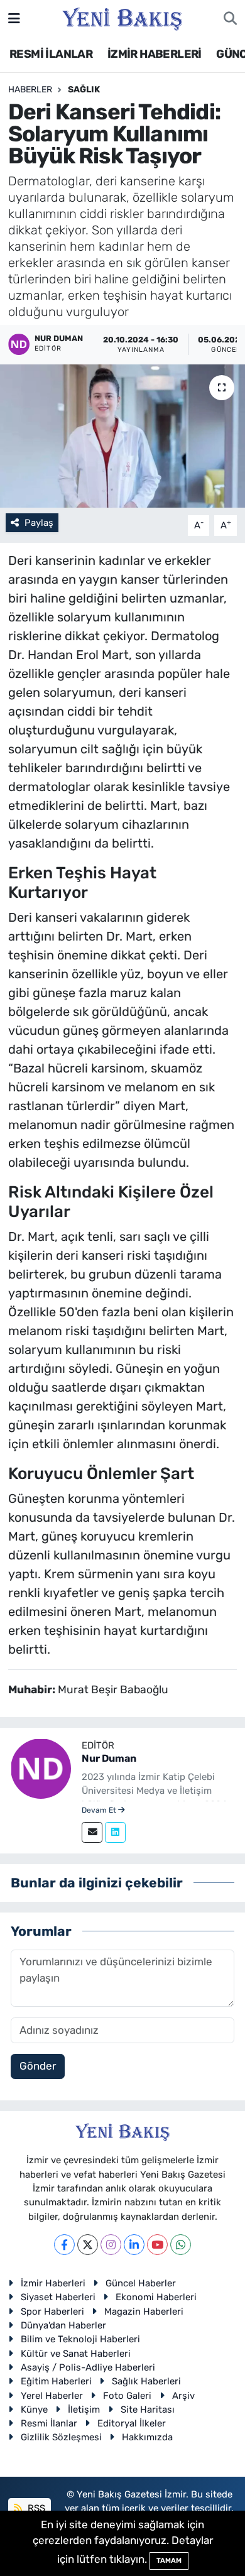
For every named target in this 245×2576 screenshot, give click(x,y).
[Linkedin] (115, 1832)
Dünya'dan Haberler (63, 2325)
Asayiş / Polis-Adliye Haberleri (88, 2367)
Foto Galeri (127, 2396)
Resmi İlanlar (49, 2423)
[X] (88, 2245)
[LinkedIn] (134, 2245)
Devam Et (100, 1810)
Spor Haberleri (52, 2311)
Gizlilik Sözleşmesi (61, 2437)
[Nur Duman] (41, 1767)
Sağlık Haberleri (146, 2381)
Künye (34, 2410)
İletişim (84, 2410)
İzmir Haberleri (53, 2283)
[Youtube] (157, 2245)
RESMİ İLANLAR (51, 54)
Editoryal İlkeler (132, 2423)
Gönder (38, 2066)
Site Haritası (148, 2410)
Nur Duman (109, 1758)
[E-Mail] (92, 1832)
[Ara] (230, 19)
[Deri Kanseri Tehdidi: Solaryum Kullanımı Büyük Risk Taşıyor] (122, 436)
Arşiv (183, 2396)
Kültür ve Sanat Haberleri (76, 2354)
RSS (35, 2508)
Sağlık (84, 90)
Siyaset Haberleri (58, 2297)
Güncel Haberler (141, 2283)
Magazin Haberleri (144, 2311)
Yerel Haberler (52, 2396)
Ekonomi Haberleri (156, 2297)
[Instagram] (111, 2245)
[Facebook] (64, 2245)
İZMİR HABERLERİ (155, 54)
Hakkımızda (147, 2437)
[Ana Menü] (14, 18)
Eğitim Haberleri (56, 2381)
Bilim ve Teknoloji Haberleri (80, 2339)
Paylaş (39, 523)
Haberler (30, 90)
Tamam (169, 2561)
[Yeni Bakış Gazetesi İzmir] (122, 18)
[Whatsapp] (181, 2245)
